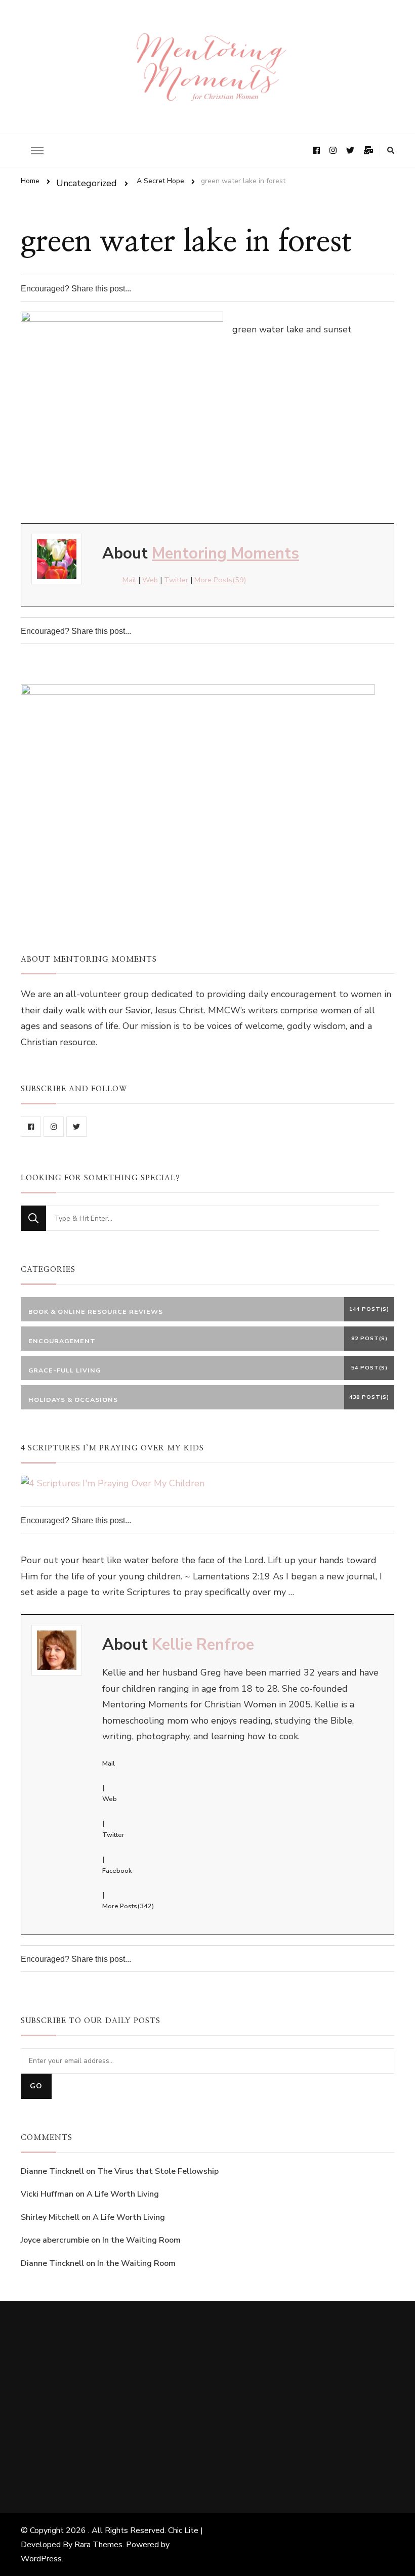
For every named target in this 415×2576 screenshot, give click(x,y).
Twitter (176, 580)
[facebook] (31, 1127)
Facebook (117, 1871)
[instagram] (54, 1127)
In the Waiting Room (141, 2240)
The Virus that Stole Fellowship (158, 2171)
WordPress (41, 2559)
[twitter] (76, 1127)
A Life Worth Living (123, 2194)
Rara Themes (98, 2545)
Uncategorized (87, 183)
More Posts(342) (128, 1906)
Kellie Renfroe (203, 1645)
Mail (129, 580)
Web (150, 580)
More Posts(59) (220, 580)
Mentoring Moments (225, 553)
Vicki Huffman (47, 2194)
